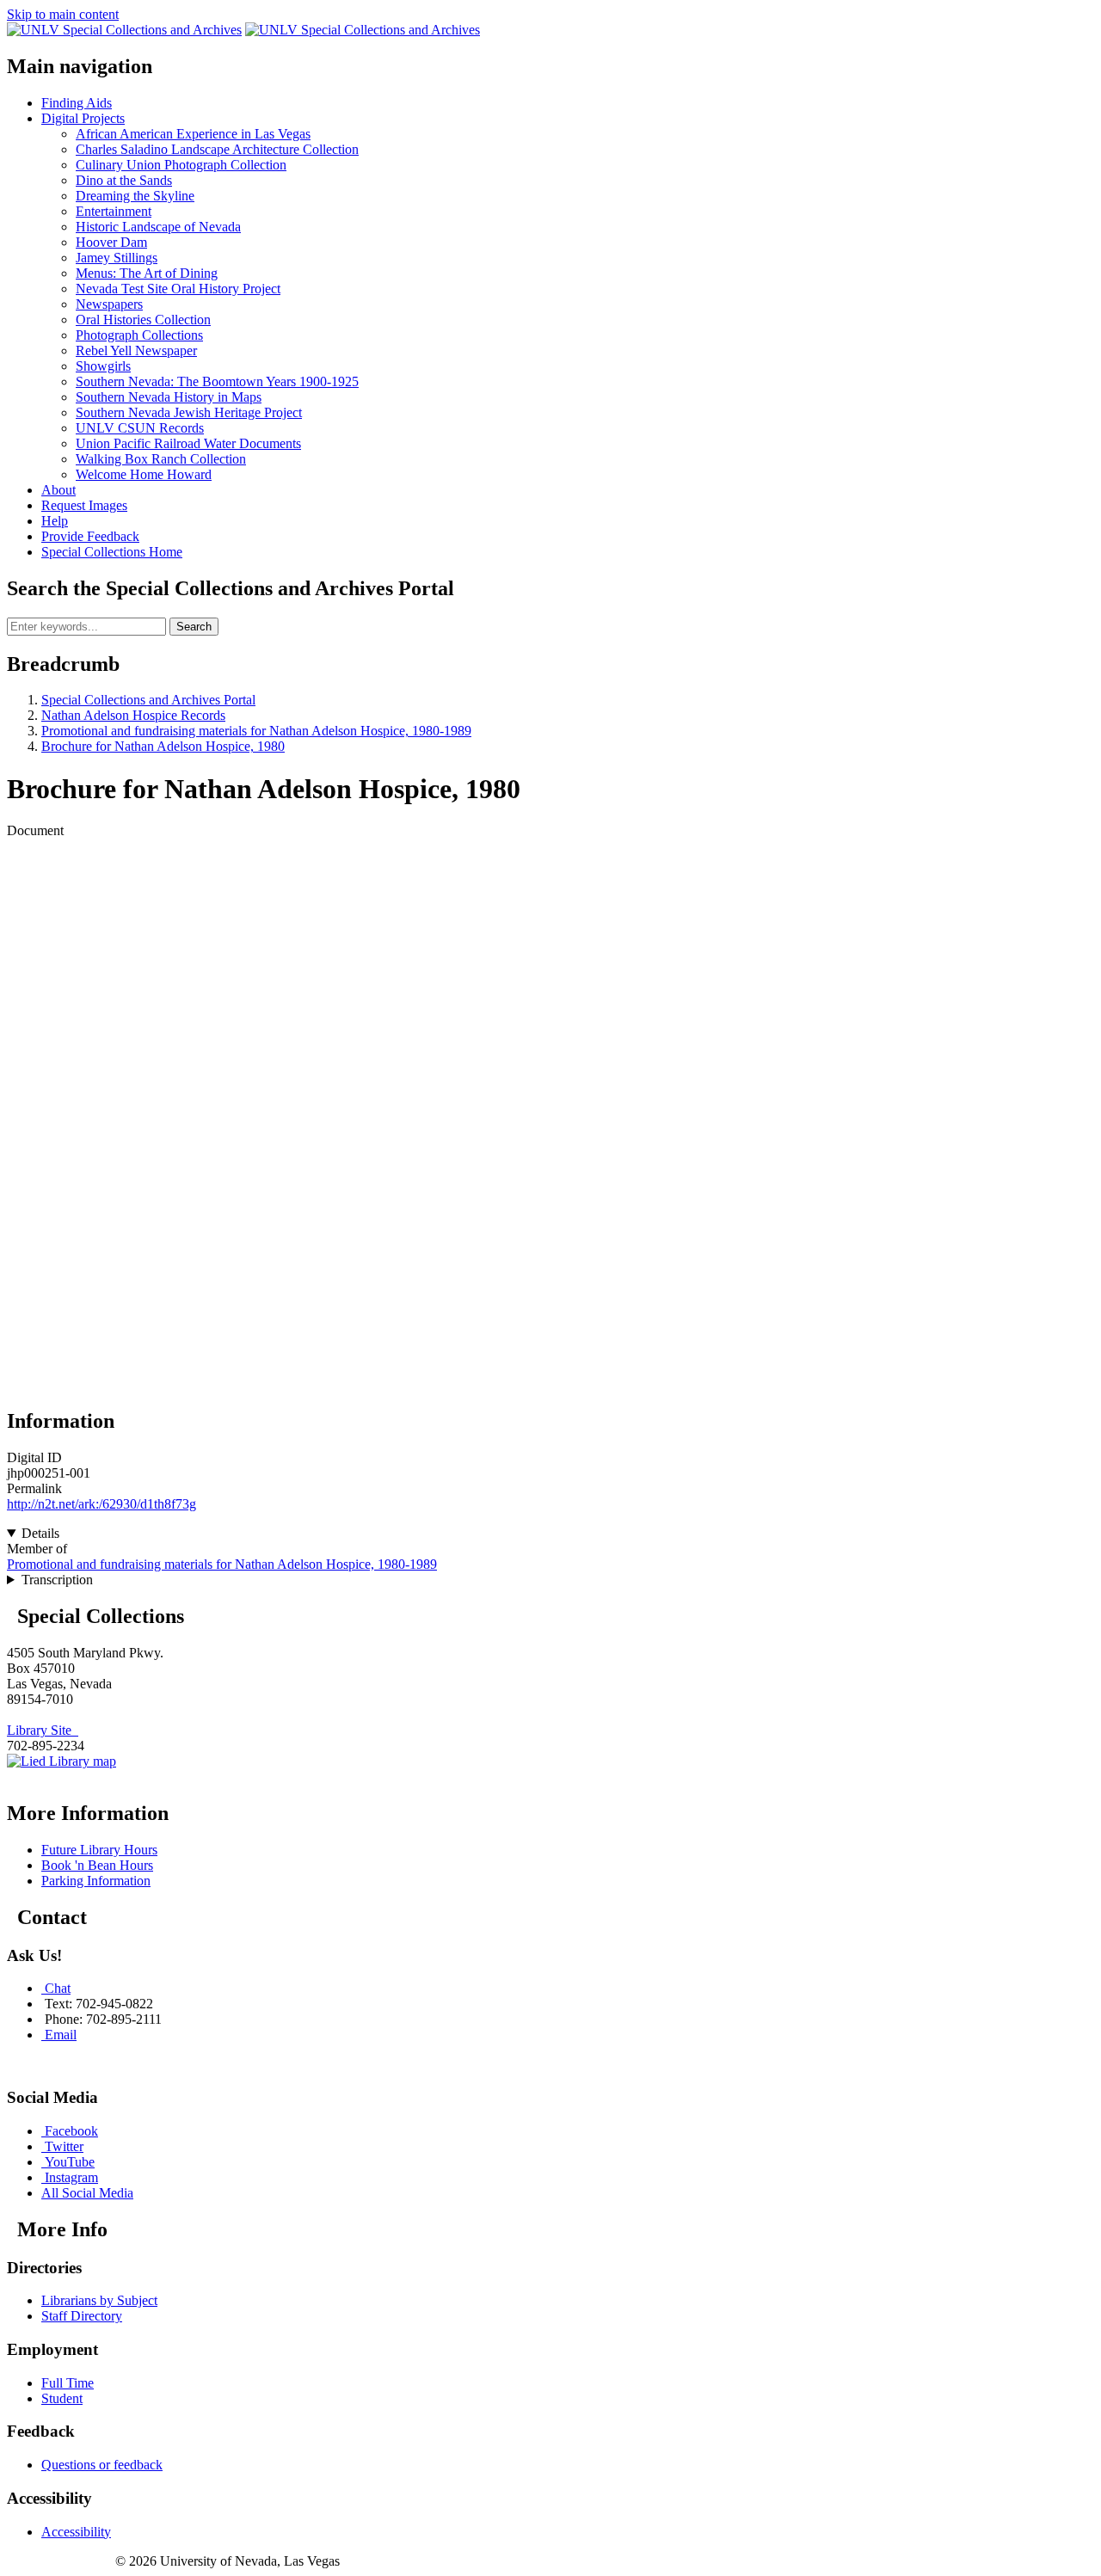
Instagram (71, 2177)
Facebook (71, 2131)
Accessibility (76, 2532)
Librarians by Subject (99, 2300)
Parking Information (96, 1881)
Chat (58, 1988)
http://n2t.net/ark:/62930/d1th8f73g (101, 1504)
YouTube (70, 2162)
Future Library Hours (99, 1850)
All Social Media (87, 2193)
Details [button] (40, 1533)
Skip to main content (63, 14)
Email (61, 2035)
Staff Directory (82, 2316)
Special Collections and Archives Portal (148, 700)
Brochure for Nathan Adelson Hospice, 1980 (163, 746)
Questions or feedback (102, 2465)
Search (194, 627)
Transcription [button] (57, 1580)
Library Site (43, 1730)
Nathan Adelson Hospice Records (133, 715)
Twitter (64, 2146)
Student (62, 2398)
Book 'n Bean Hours (97, 1865)
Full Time (68, 2383)
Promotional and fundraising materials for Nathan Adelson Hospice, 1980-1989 (256, 731)
